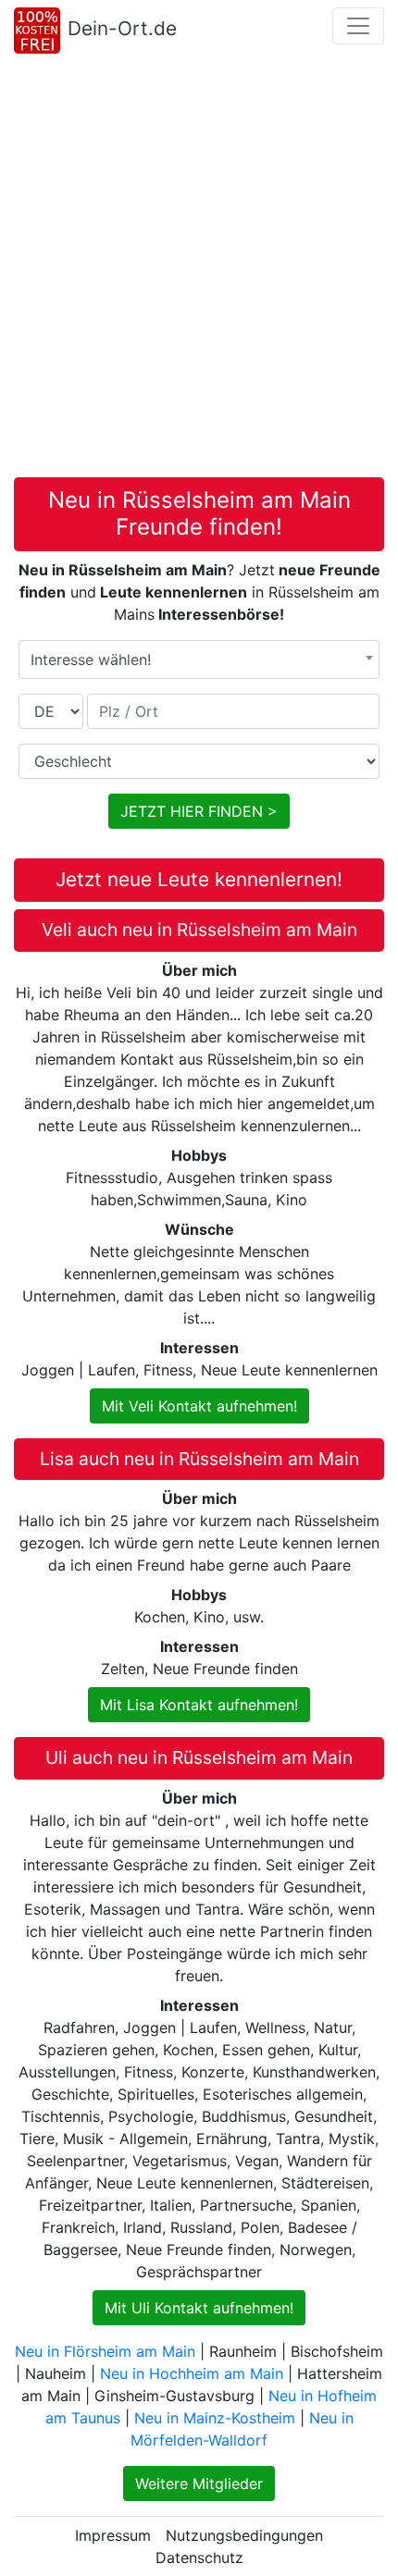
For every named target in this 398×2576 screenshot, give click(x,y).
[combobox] (199, 659)
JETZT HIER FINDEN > (199, 811)
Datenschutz (199, 2558)
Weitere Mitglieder (199, 2484)
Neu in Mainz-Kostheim (215, 2418)
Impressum (113, 2535)
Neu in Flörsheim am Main (105, 2351)
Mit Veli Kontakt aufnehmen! (199, 1406)
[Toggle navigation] (358, 26)
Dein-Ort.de (122, 28)
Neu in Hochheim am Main (192, 2373)
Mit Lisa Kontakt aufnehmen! (199, 1705)
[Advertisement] (199, 269)
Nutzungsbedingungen (244, 2535)
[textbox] (199, 659)
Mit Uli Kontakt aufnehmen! (199, 2308)
